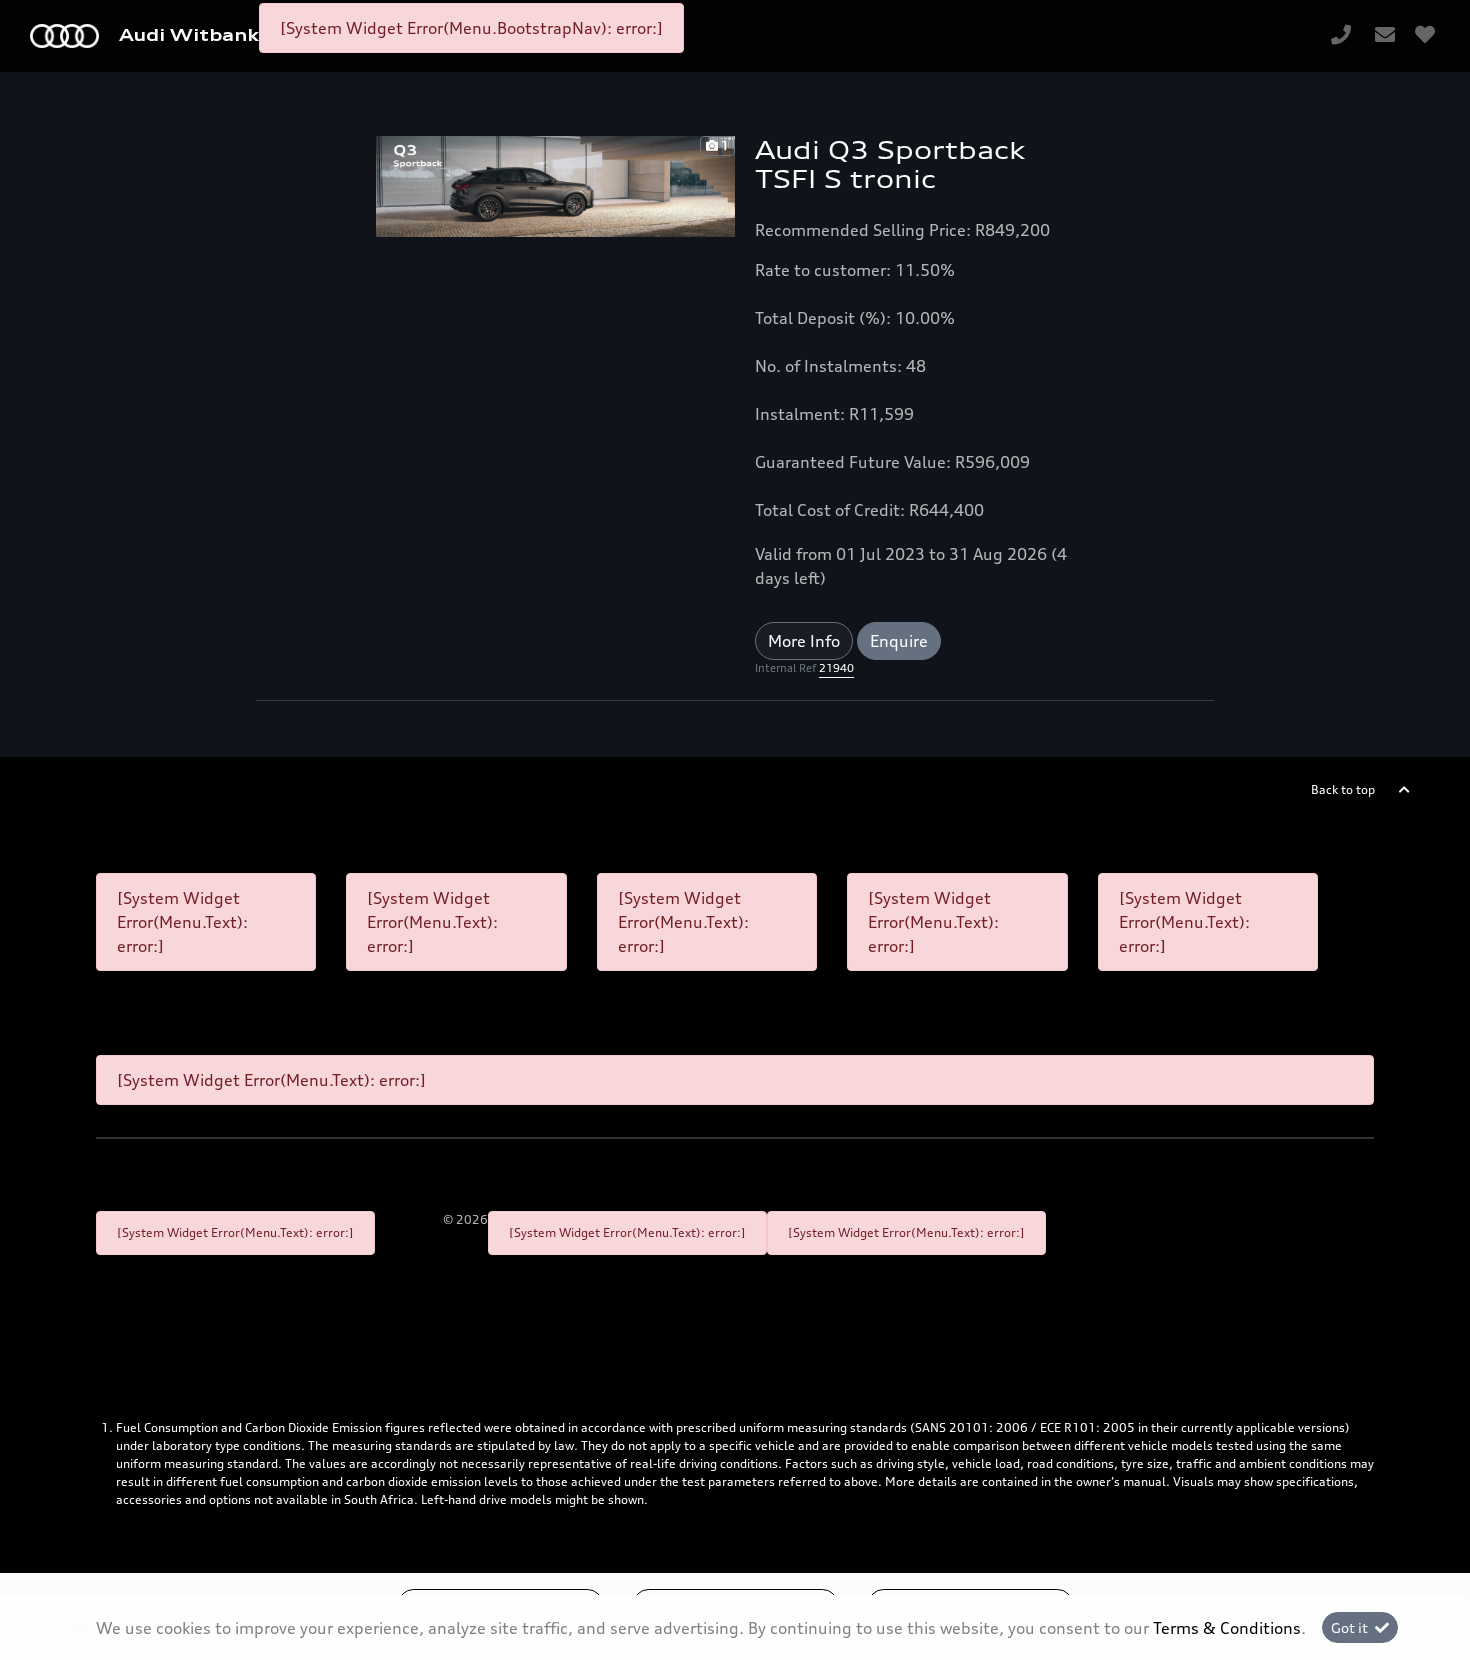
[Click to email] (1385, 36)
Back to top (1343, 789)
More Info (804, 641)
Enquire (899, 641)
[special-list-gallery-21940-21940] (555, 185)
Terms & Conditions (1227, 1628)
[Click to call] (1341, 36)
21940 (836, 668)
